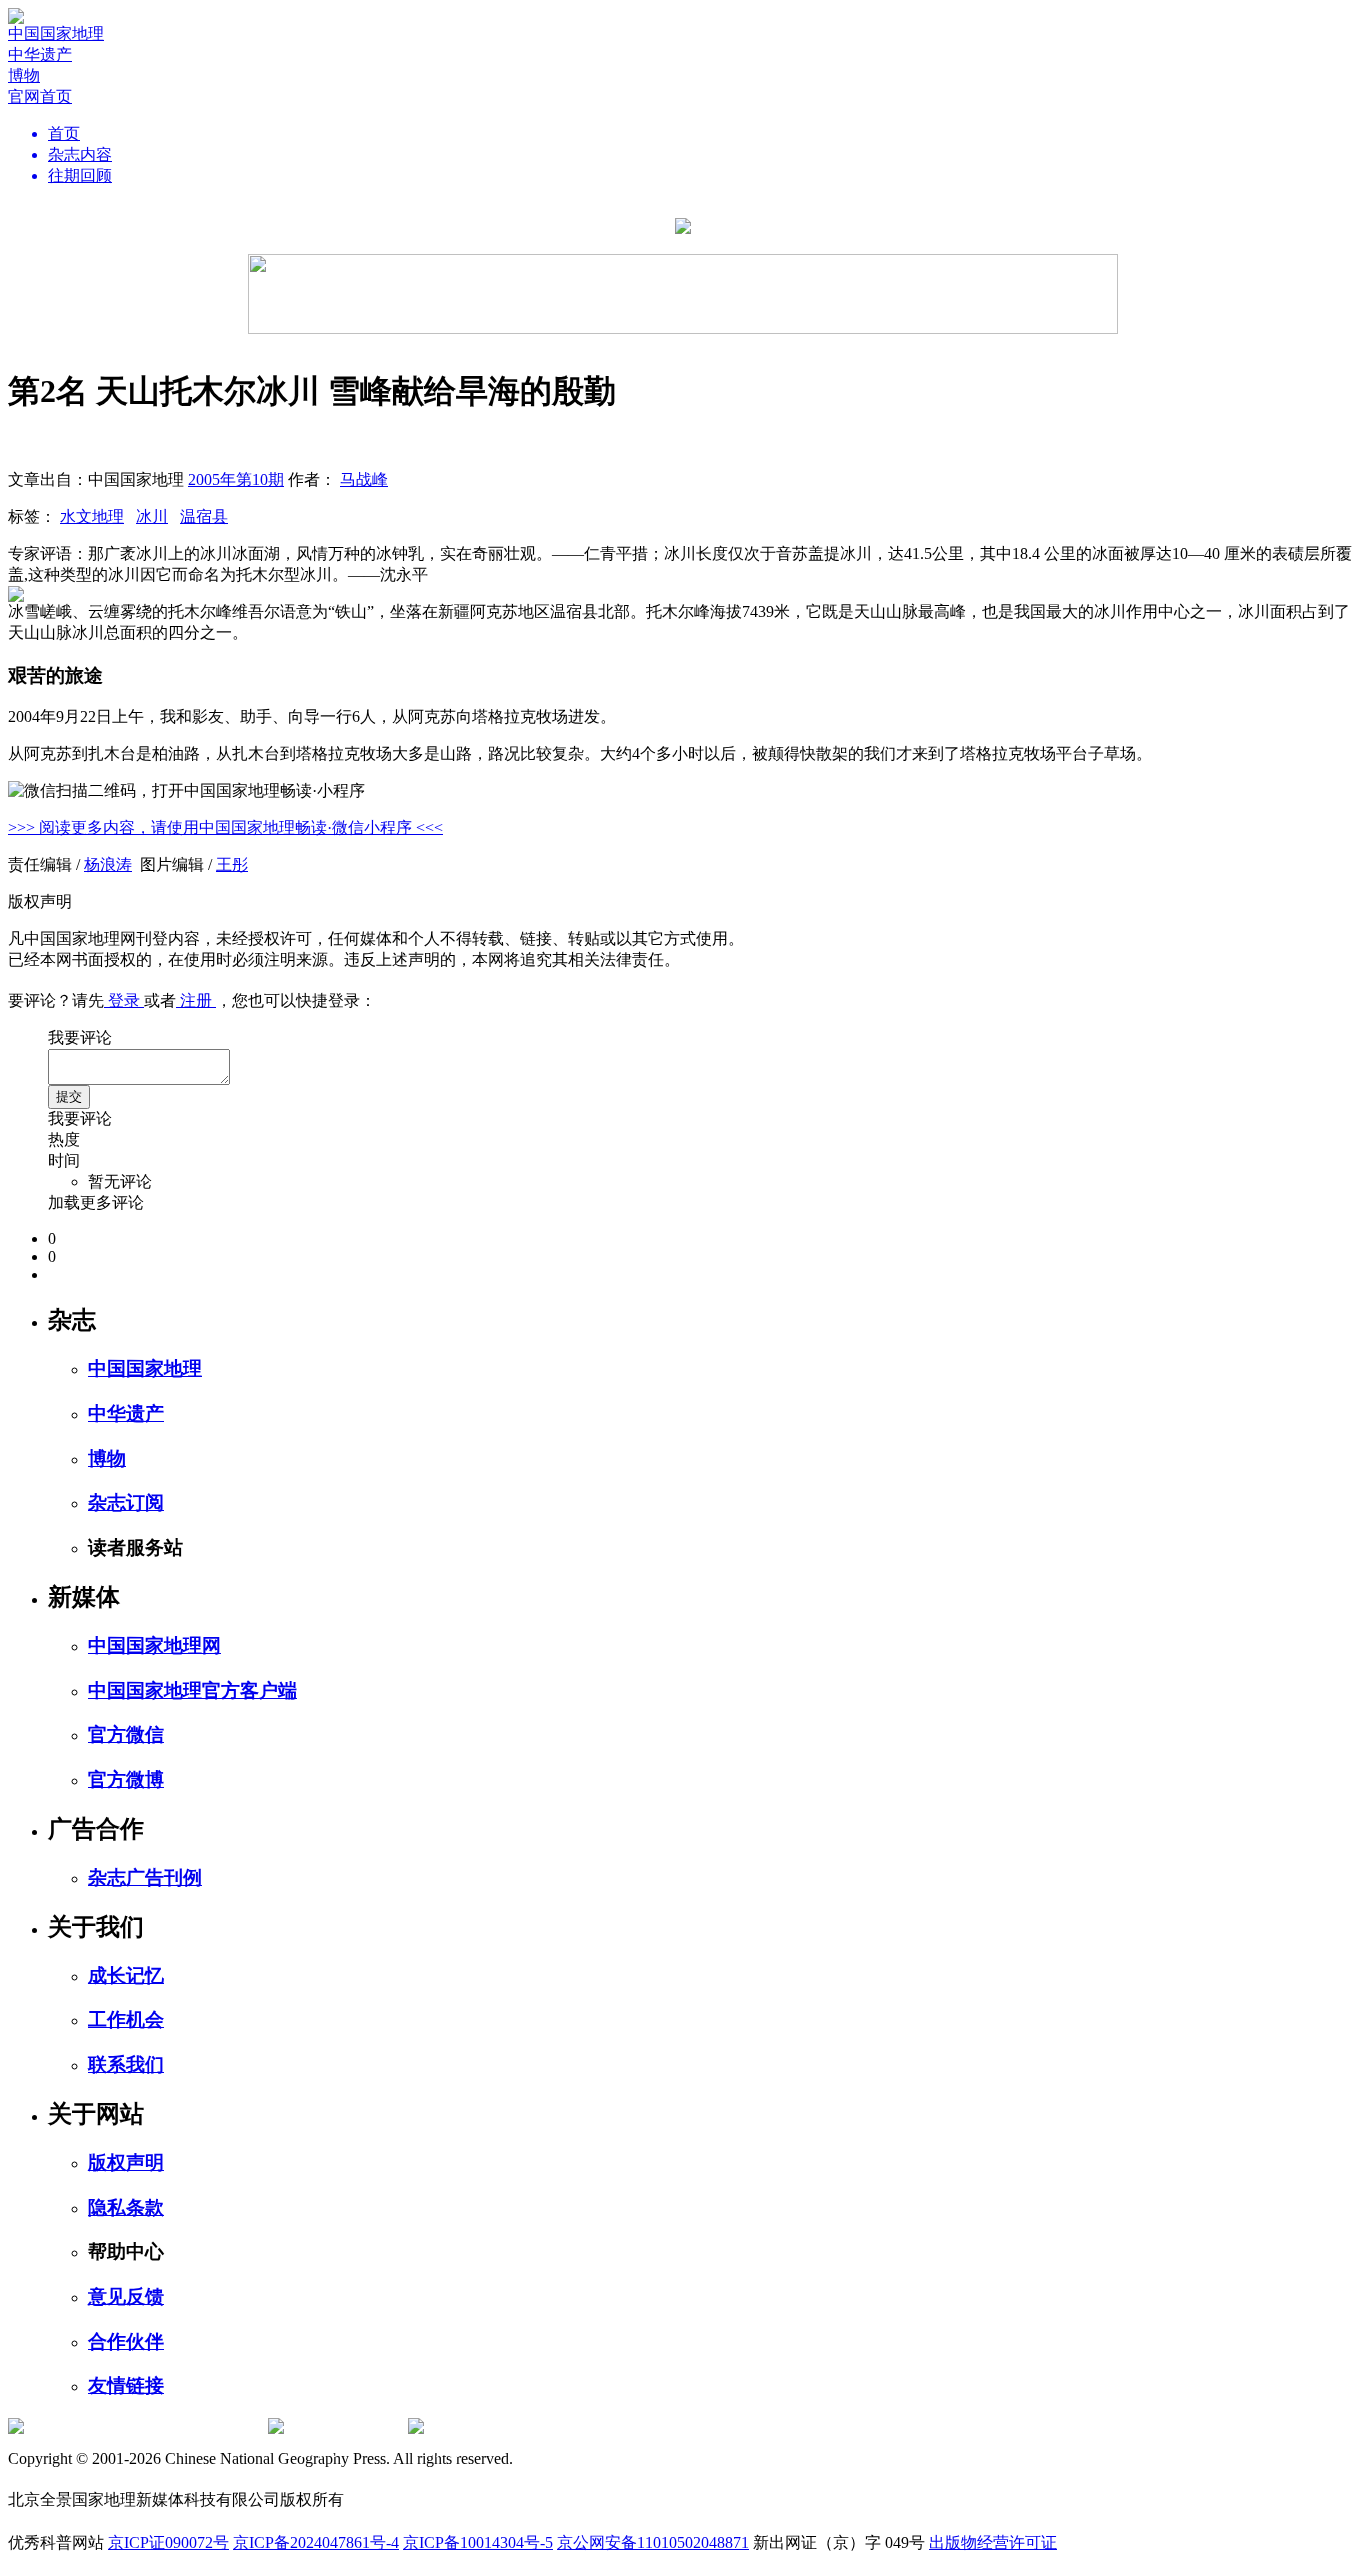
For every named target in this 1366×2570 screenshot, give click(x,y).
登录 (124, 1000)
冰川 (152, 516)
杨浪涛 (108, 864)
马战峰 (364, 479)
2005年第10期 (236, 479)
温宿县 (204, 516)
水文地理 (92, 516)
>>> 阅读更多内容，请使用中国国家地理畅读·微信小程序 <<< (225, 827)
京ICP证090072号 (168, 2542)
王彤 (232, 864)
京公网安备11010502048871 (653, 2542)
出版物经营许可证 (993, 2542)
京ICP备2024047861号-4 (316, 2542)
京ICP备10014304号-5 (478, 2542)
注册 (196, 1000)
